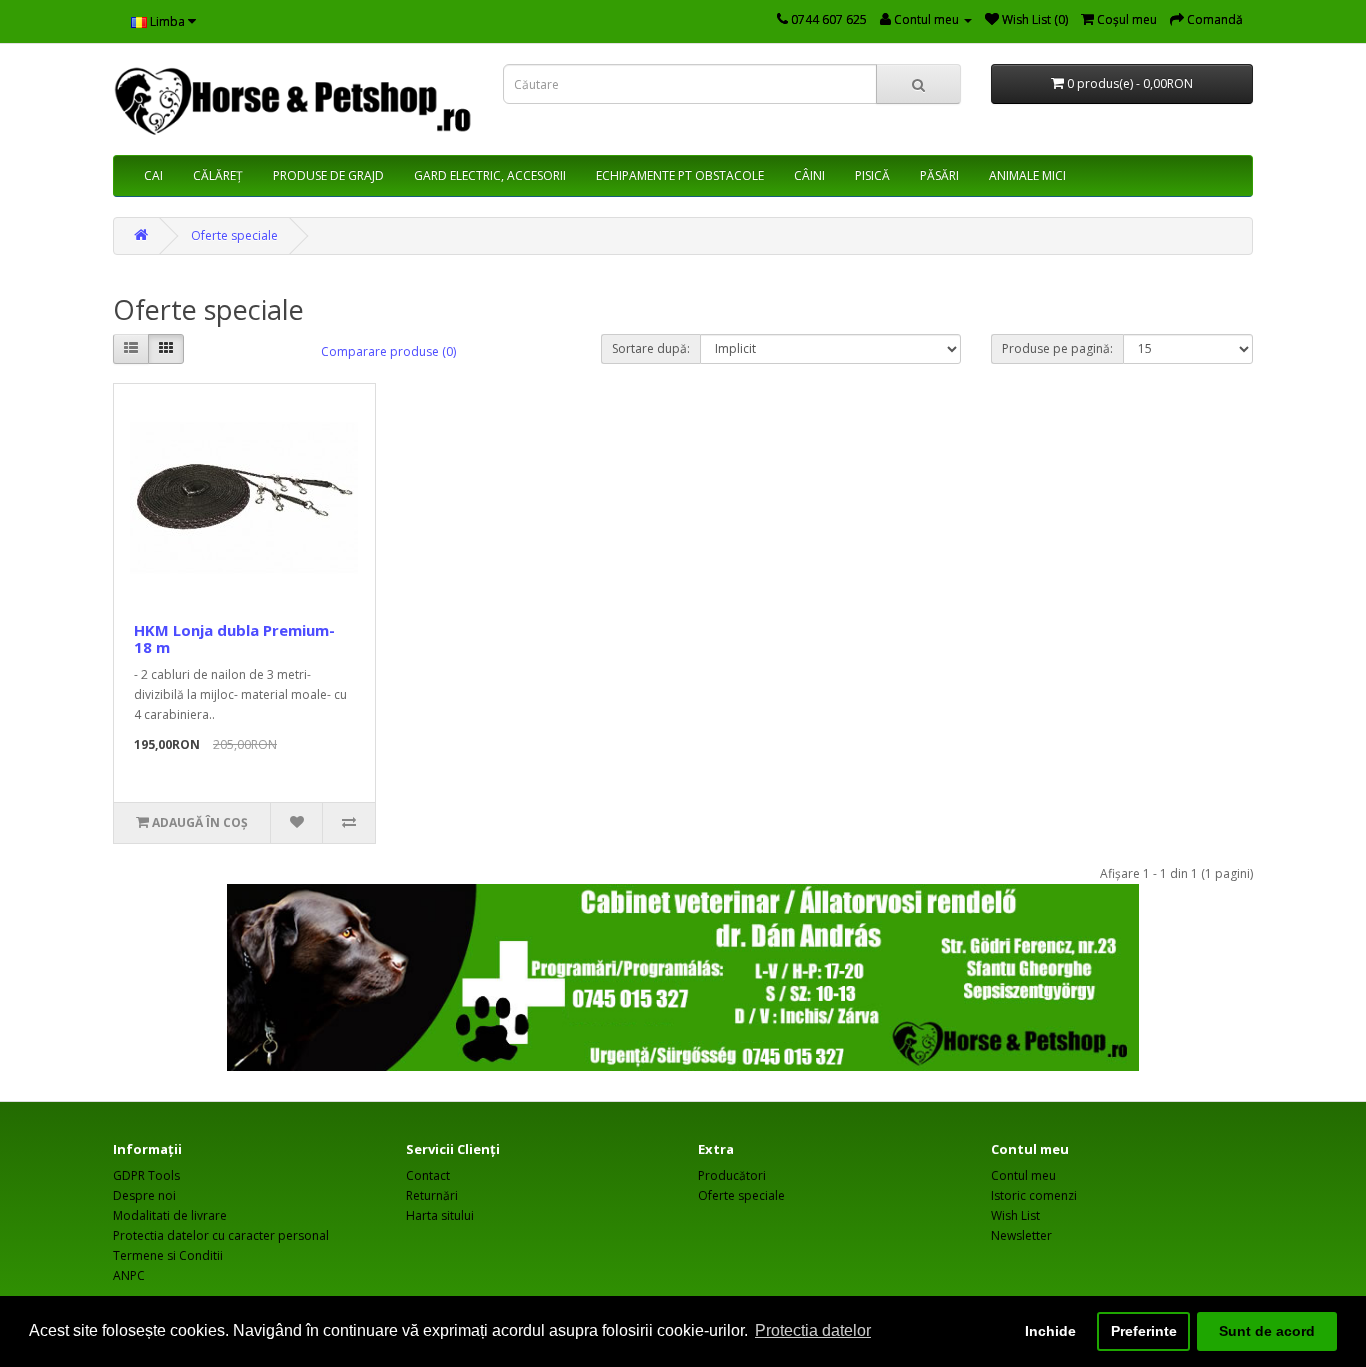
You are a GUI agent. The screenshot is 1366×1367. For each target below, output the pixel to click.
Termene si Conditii (168, 1255)
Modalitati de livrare (170, 1215)
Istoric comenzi (1034, 1195)
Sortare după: (651, 348)
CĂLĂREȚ (218, 175)
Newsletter (1021, 1235)
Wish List (1015, 1215)
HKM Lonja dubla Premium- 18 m (234, 638)
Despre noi (144, 1195)
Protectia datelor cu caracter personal (221, 1235)
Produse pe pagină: (1057, 348)
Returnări (432, 1195)
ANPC (129, 1275)
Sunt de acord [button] (1267, 1331)
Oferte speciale (234, 235)
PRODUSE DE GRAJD (328, 175)
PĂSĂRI (939, 175)
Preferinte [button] (1144, 1331)
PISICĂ (872, 175)
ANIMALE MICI (1027, 175)
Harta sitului (440, 1215)
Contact (428, 1175)
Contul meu (1023, 1175)
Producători (732, 1175)
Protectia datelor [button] (813, 1330)
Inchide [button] (1050, 1331)
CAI (153, 175)
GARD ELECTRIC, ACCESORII (490, 175)
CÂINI (809, 175)
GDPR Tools (146, 1175)
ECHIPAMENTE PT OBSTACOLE (680, 175)
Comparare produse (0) (388, 351)
